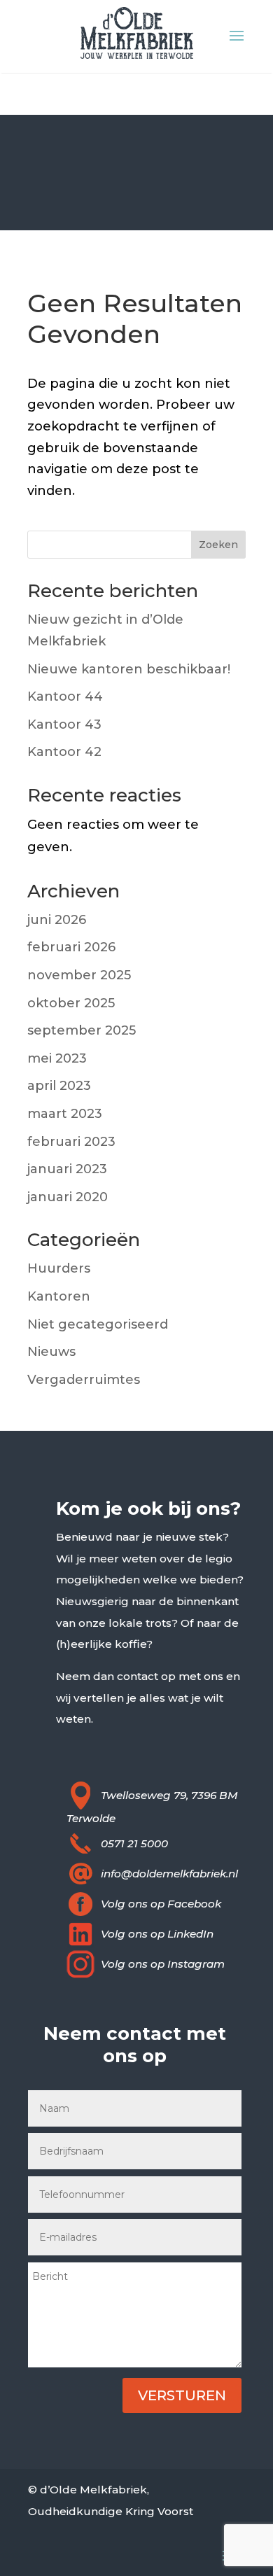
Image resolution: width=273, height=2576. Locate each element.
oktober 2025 (71, 1003)
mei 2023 (57, 1058)
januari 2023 (67, 1169)
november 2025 (79, 975)
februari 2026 (71, 947)
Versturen (182, 2395)
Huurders (59, 1268)
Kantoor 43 (64, 724)
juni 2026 (57, 920)
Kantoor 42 (64, 752)
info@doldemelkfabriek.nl (169, 1874)
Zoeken (218, 545)
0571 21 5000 (134, 1843)
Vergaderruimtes (84, 1380)
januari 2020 (68, 1197)
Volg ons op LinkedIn (157, 1934)
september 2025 (82, 1030)
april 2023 (59, 1086)
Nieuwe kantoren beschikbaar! (129, 669)
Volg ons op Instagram (163, 1964)
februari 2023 (71, 1142)
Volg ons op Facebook (161, 1904)
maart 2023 (65, 1114)
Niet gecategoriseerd (98, 1324)
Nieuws (51, 1352)
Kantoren (59, 1296)
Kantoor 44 (65, 696)
